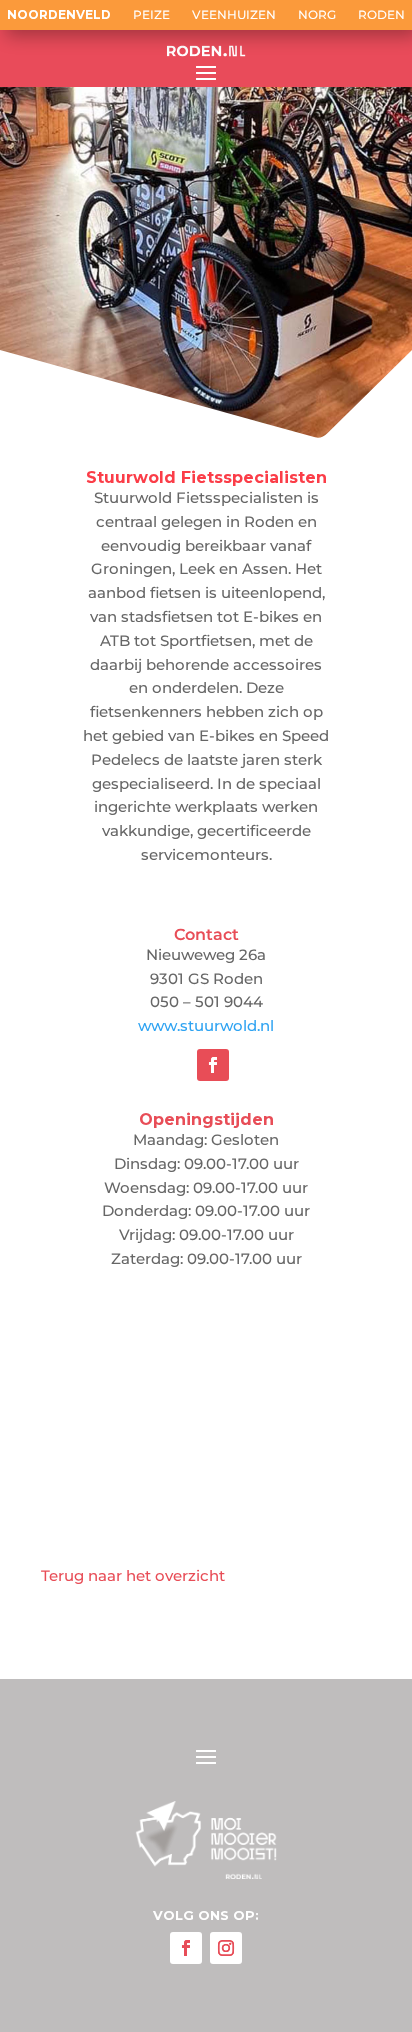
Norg (317, 15)
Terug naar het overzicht (133, 1575)
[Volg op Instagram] (226, 1948)
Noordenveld (59, 15)
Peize (151, 15)
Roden (381, 15)
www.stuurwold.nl (206, 1025)
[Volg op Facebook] (213, 1065)
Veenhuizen (234, 15)
